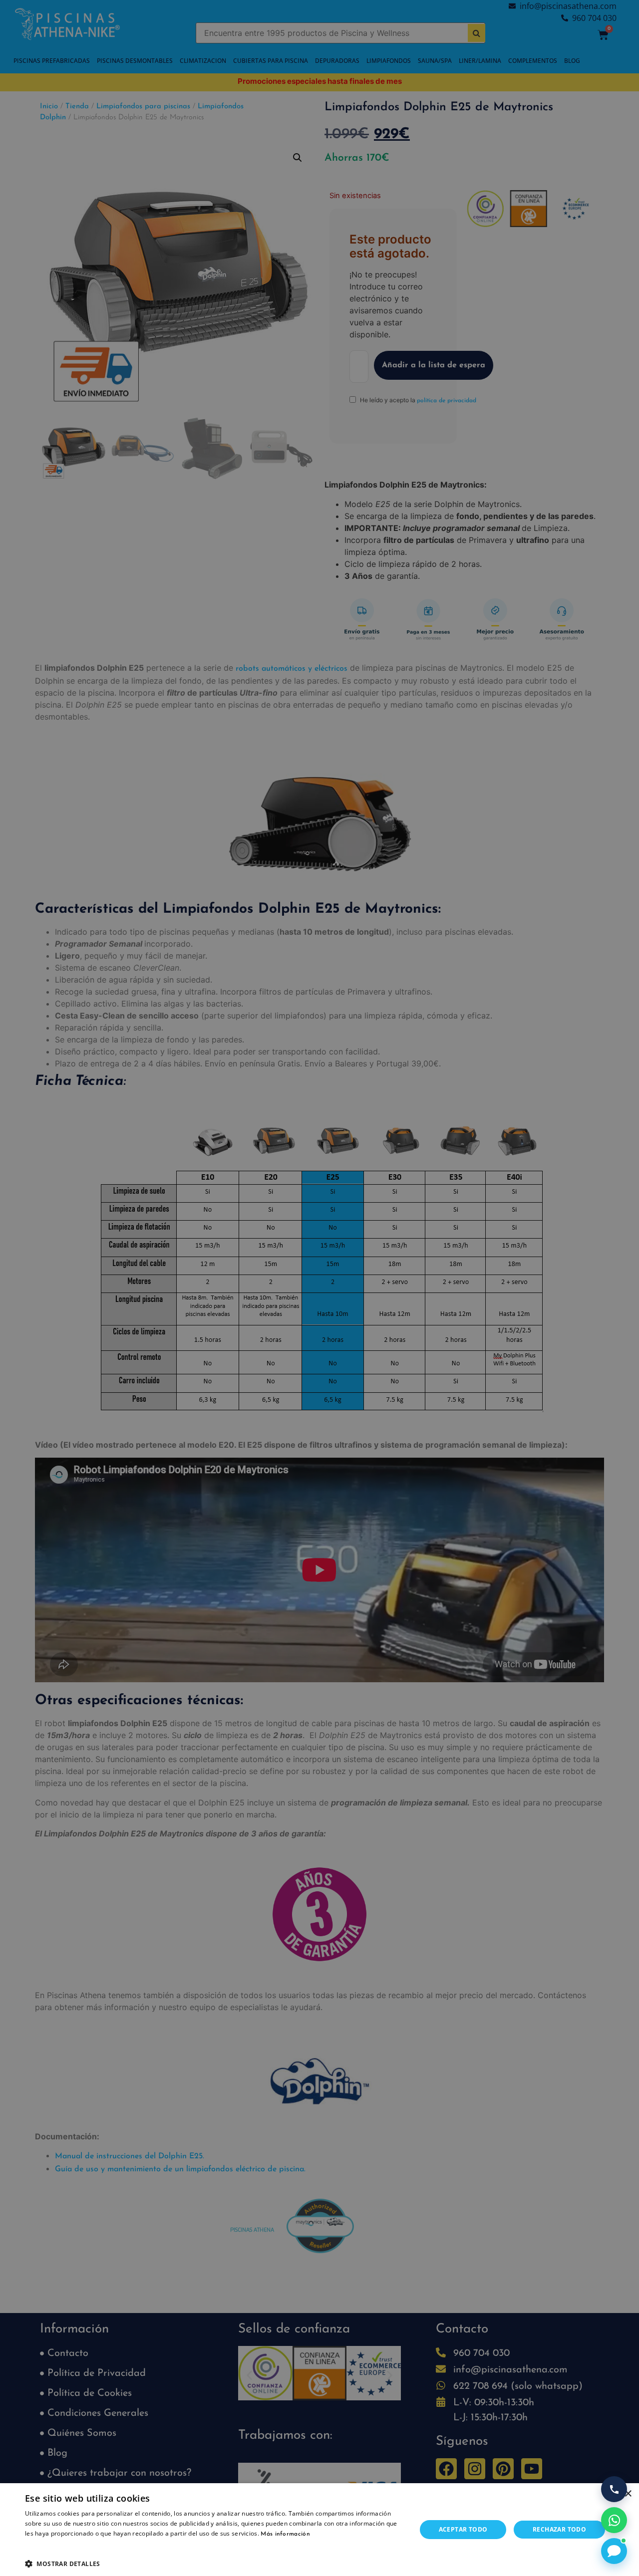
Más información (285, 2534)
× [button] (628, 2494)
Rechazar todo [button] (559, 2529)
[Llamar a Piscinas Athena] (614, 2489)
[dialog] (319, 1288)
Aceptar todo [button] (463, 2529)
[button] (215, 2564)
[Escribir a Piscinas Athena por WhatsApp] (614, 2520)
